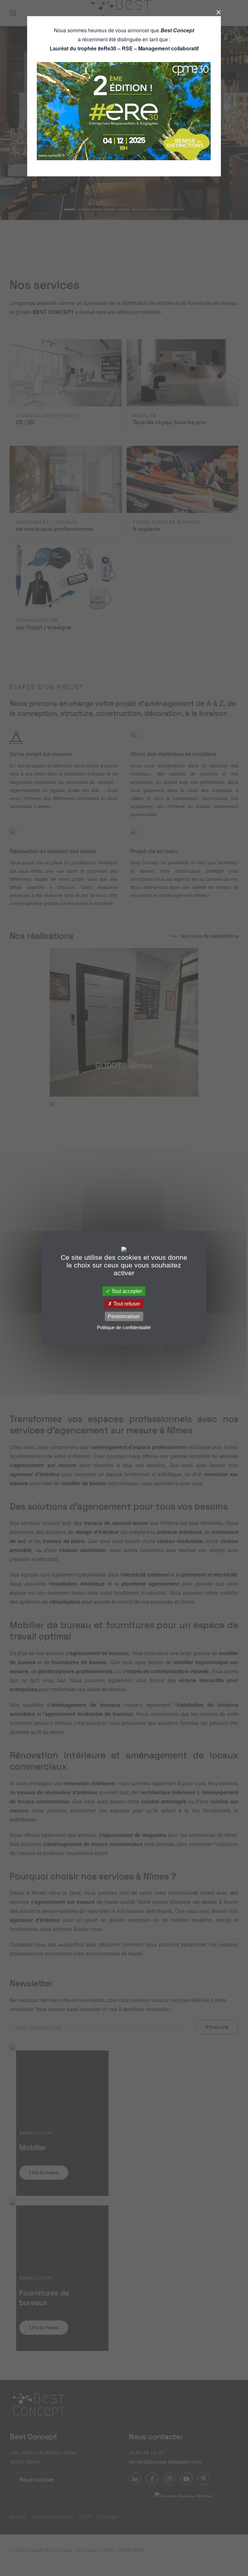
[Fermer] (216, 12)
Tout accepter (126, 1291)
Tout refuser (126, 1304)
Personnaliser (124, 1316)
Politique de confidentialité (124, 1327)
